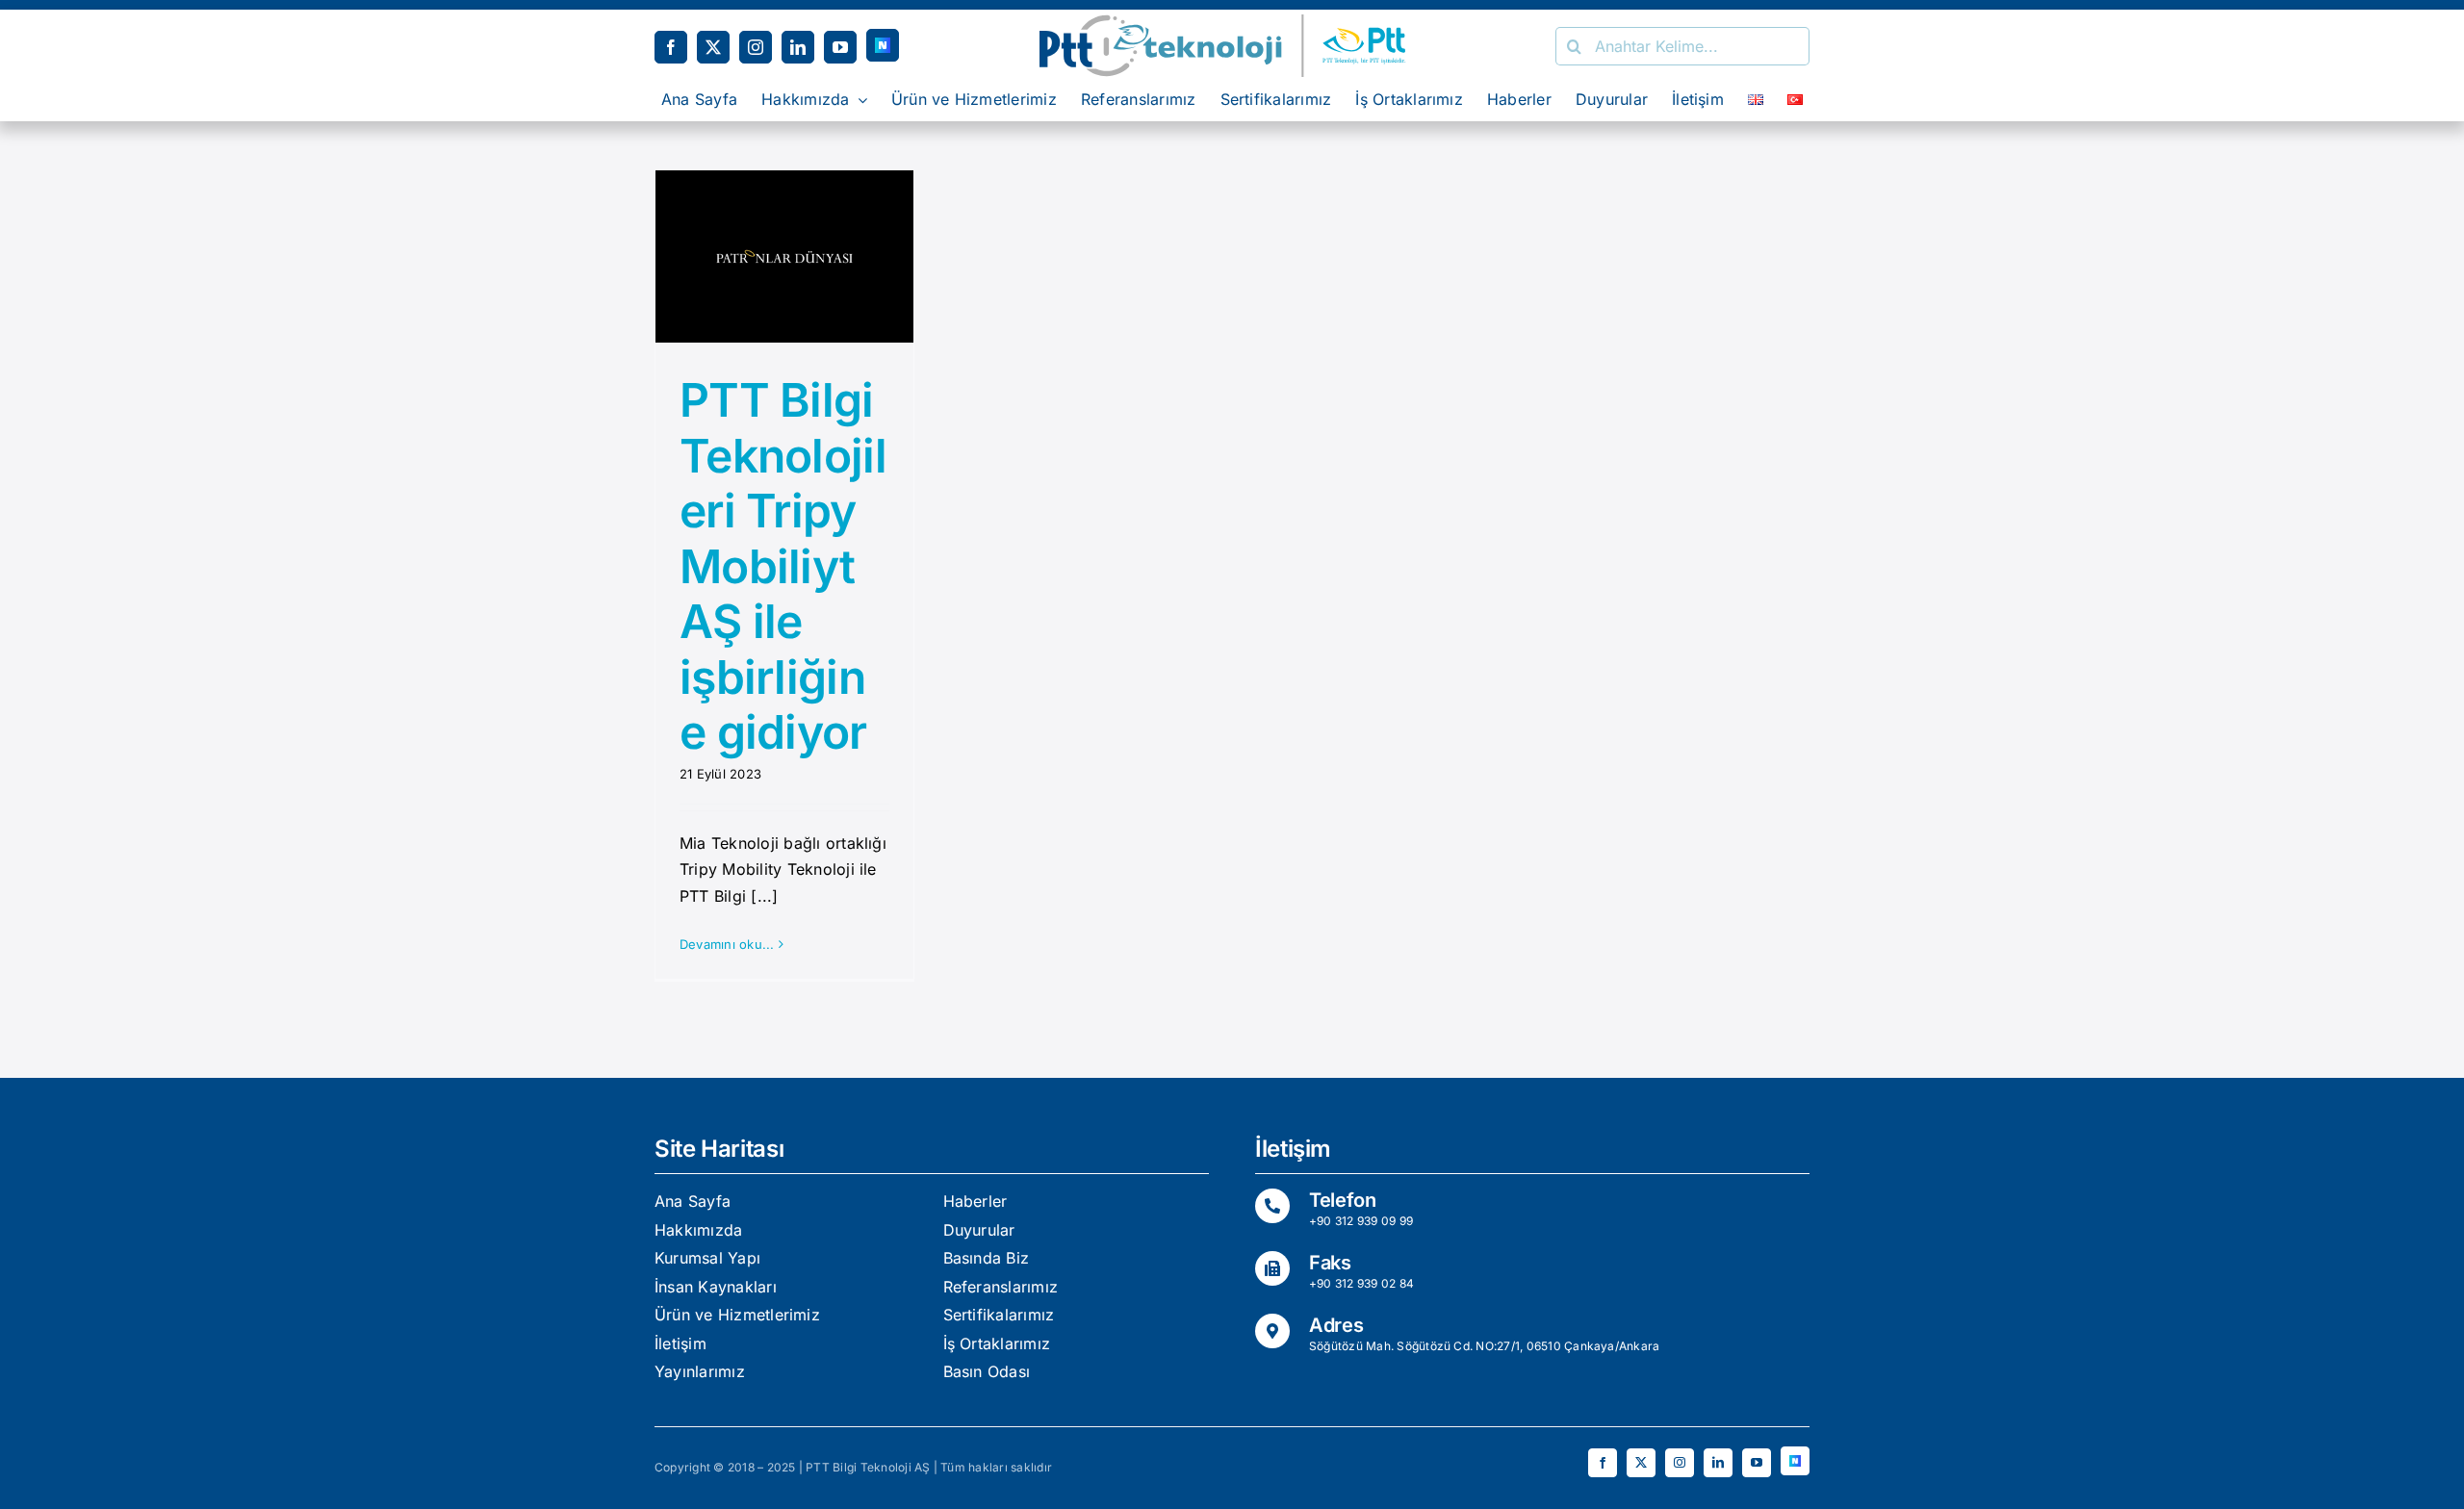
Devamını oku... (727, 944)
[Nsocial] (883, 45)
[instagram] (756, 47)
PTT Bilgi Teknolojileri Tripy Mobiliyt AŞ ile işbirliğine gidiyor (783, 566)
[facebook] (671, 47)
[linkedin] (798, 47)
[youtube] (840, 47)
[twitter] (713, 47)
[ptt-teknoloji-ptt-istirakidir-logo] (1232, 22)
